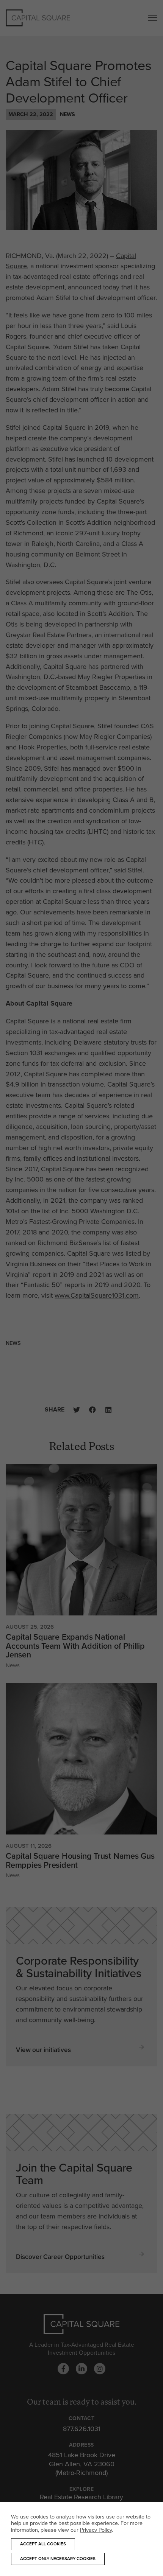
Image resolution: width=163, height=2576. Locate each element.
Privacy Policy (96, 2530)
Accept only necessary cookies (58, 2559)
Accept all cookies (43, 2544)
